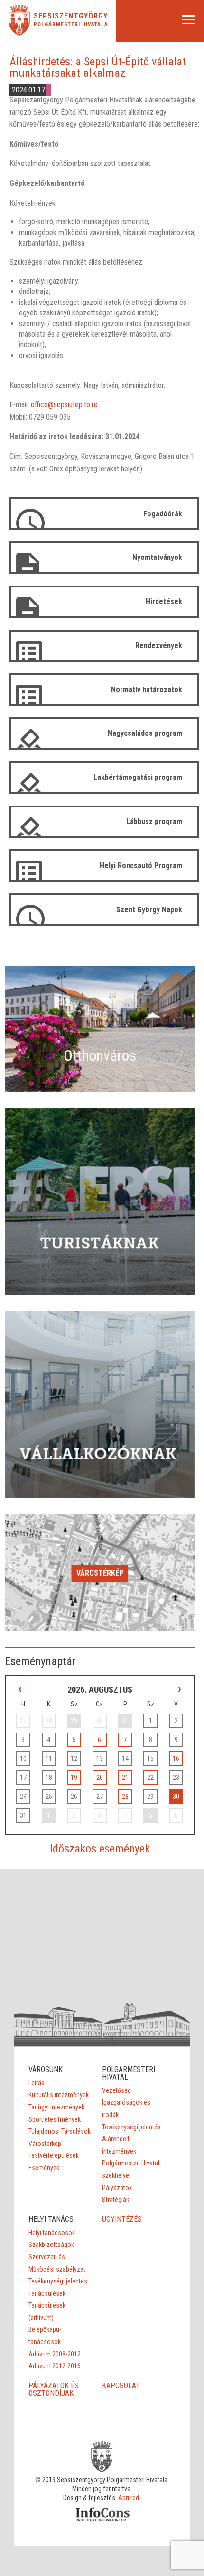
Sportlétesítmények (55, 2119)
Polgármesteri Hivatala (71, 24)
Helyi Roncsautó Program (141, 866)
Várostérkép (100, 1573)
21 (125, 1778)
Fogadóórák (163, 514)
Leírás (37, 2083)
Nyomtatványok (157, 557)
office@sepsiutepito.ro (64, 405)
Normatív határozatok (147, 690)
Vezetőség (116, 2090)
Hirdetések (164, 601)
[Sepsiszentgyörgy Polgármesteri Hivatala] (19, 33)
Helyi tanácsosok (52, 2233)
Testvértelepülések (54, 2155)
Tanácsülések (47, 2293)
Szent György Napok (149, 910)
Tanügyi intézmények (56, 2107)
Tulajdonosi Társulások (60, 2131)
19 (74, 1778)
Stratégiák (116, 2200)
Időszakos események (100, 1849)
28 (125, 1797)
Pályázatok (117, 2188)
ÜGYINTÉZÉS (122, 2219)
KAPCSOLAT (121, 2386)
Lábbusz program (154, 821)
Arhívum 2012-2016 (55, 2366)
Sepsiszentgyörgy (71, 16)
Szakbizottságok (51, 2245)
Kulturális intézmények (59, 2095)
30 (176, 1797)
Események (44, 2168)
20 (100, 1778)
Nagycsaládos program (145, 733)
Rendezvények (159, 646)
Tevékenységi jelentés (131, 2127)
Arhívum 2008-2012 (55, 2354)
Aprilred (129, 2498)
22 (150, 1778)
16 (176, 1759)
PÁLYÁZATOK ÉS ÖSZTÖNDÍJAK (54, 2389)
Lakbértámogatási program (138, 777)
